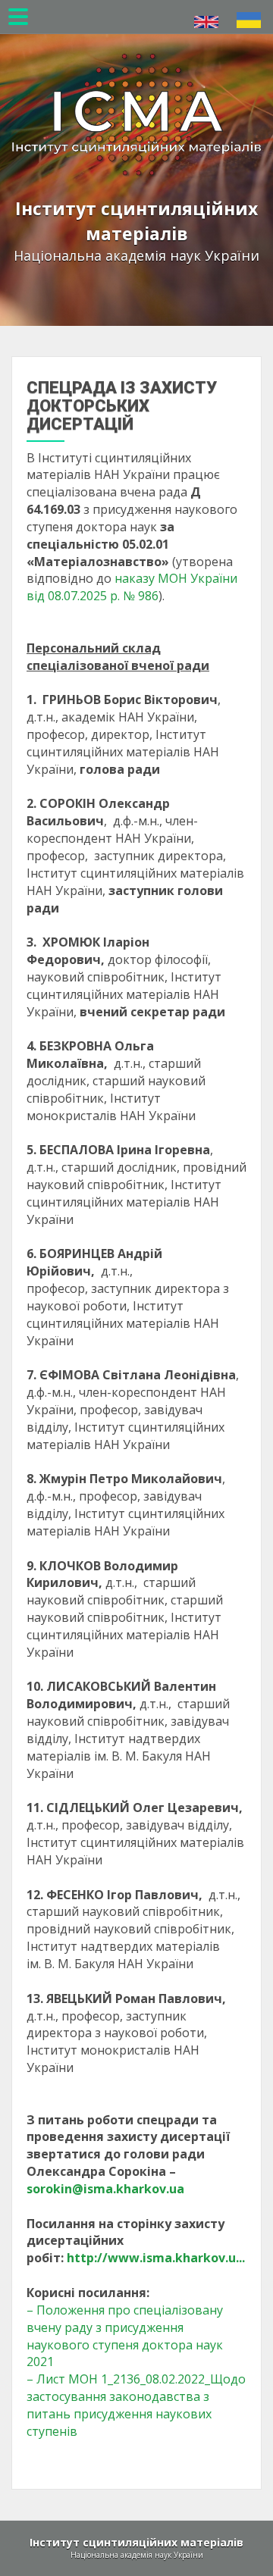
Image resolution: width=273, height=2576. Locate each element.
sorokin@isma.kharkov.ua (105, 2189)
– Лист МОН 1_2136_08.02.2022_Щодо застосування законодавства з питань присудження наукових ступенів (136, 2405)
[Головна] (136, 91)
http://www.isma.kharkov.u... (156, 2258)
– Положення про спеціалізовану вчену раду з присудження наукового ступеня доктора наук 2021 (125, 2336)
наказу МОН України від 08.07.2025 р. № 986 (132, 587)
